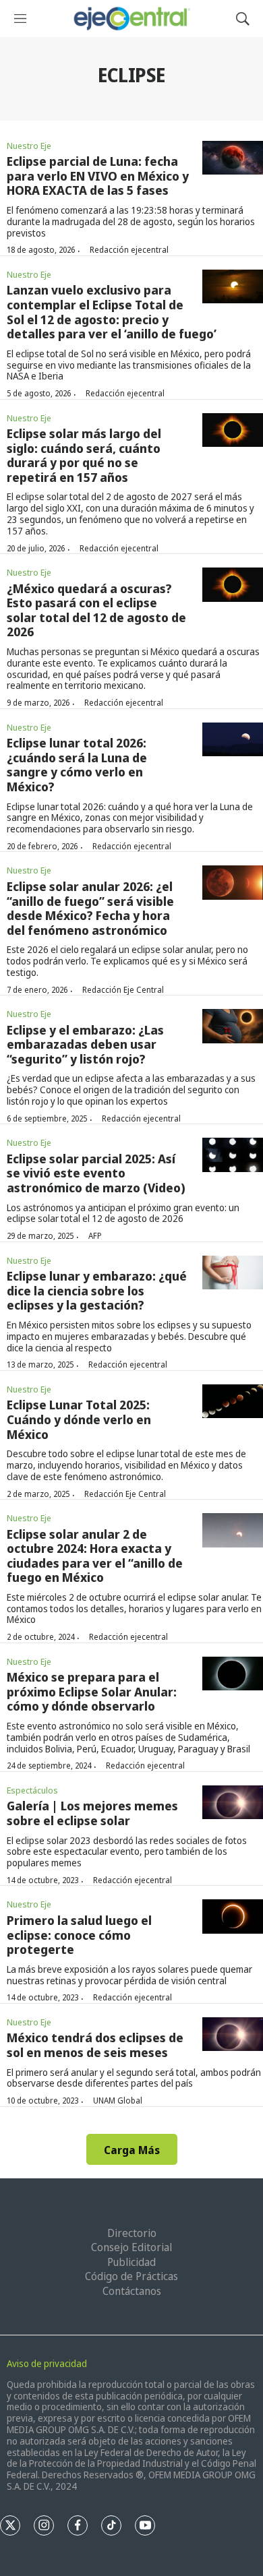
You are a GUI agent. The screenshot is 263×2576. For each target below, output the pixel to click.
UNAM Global (118, 2100)
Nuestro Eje (29, 146)
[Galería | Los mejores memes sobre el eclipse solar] (233, 1803)
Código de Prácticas (131, 2276)
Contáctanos (132, 2291)
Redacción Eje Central (123, 990)
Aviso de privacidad (47, 2363)
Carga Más (132, 2150)
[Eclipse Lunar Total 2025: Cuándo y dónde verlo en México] (233, 1402)
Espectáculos (32, 1790)
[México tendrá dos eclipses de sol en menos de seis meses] (233, 2034)
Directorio (132, 2233)
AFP (95, 1236)
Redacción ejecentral (129, 250)
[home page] (131, 19)
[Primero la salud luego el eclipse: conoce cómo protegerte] (233, 1916)
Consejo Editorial (131, 2247)
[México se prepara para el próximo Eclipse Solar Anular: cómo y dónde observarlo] (233, 1674)
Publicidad (131, 2262)
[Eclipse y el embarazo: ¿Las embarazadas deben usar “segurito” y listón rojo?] (233, 1026)
